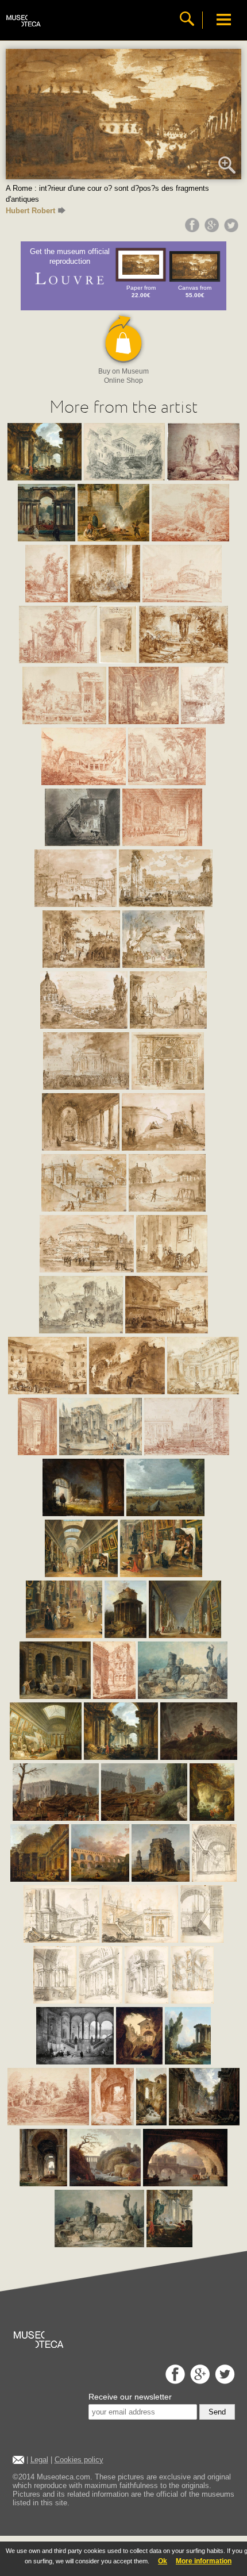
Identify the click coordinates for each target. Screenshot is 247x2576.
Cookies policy (79, 2460)
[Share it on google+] (213, 229)
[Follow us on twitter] (223, 2381)
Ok (163, 2561)
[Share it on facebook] (194, 229)
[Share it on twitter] (233, 229)
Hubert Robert (30, 211)
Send (217, 2412)
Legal (39, 2460)
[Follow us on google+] (198, 2381)
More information (204, 2561)
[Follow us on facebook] (174, 2381)
